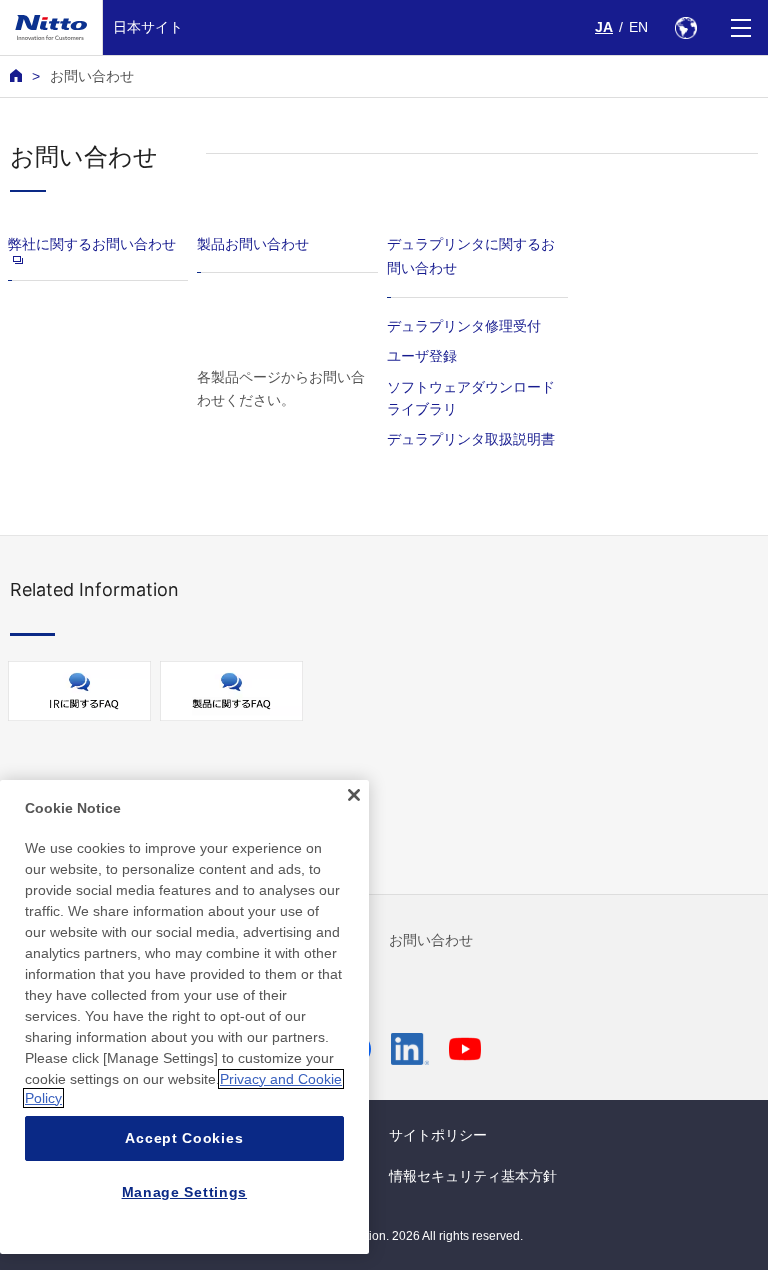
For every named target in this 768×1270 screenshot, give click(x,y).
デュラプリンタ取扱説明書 (471, 438)
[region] (184, 1017)
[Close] (354, 795)
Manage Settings (185, 1192)
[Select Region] (685, 27)
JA (604, 27)
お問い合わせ (431, 940)
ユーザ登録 (422, 355)
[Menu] (740, 27)
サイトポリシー (438, 1135)
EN (638, 27)
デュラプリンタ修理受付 (464, 325)
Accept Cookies (184, 1138)
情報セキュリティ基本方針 (473, 1176)
